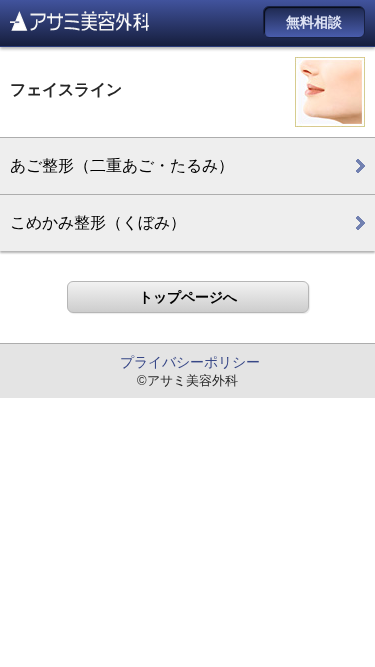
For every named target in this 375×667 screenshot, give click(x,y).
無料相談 (314, 22)
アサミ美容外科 (79, 21)
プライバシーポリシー (190, 362)
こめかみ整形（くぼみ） (98, 222)
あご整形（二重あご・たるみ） (122, 165)
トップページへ (188, 297)
